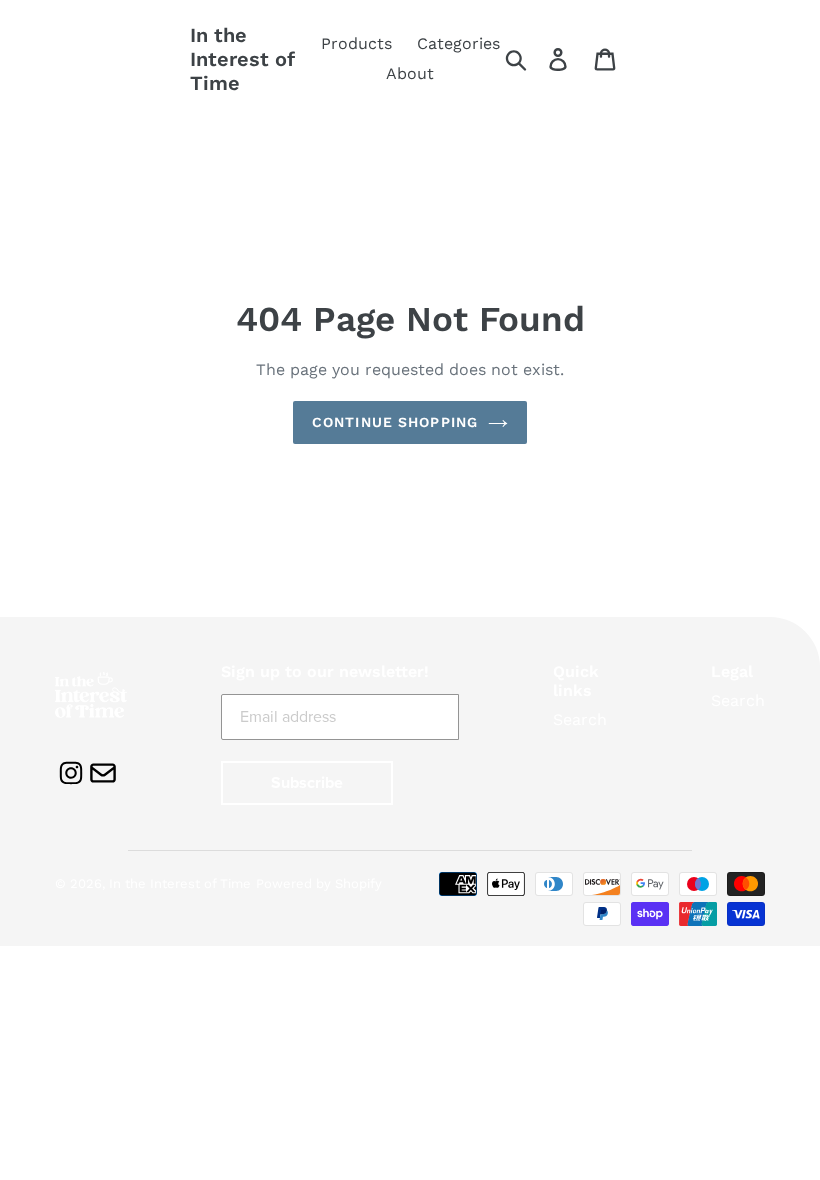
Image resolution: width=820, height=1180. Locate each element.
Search (580, 719)
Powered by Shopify (319, 883)
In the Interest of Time (242, 59)
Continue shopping (395, 422)
